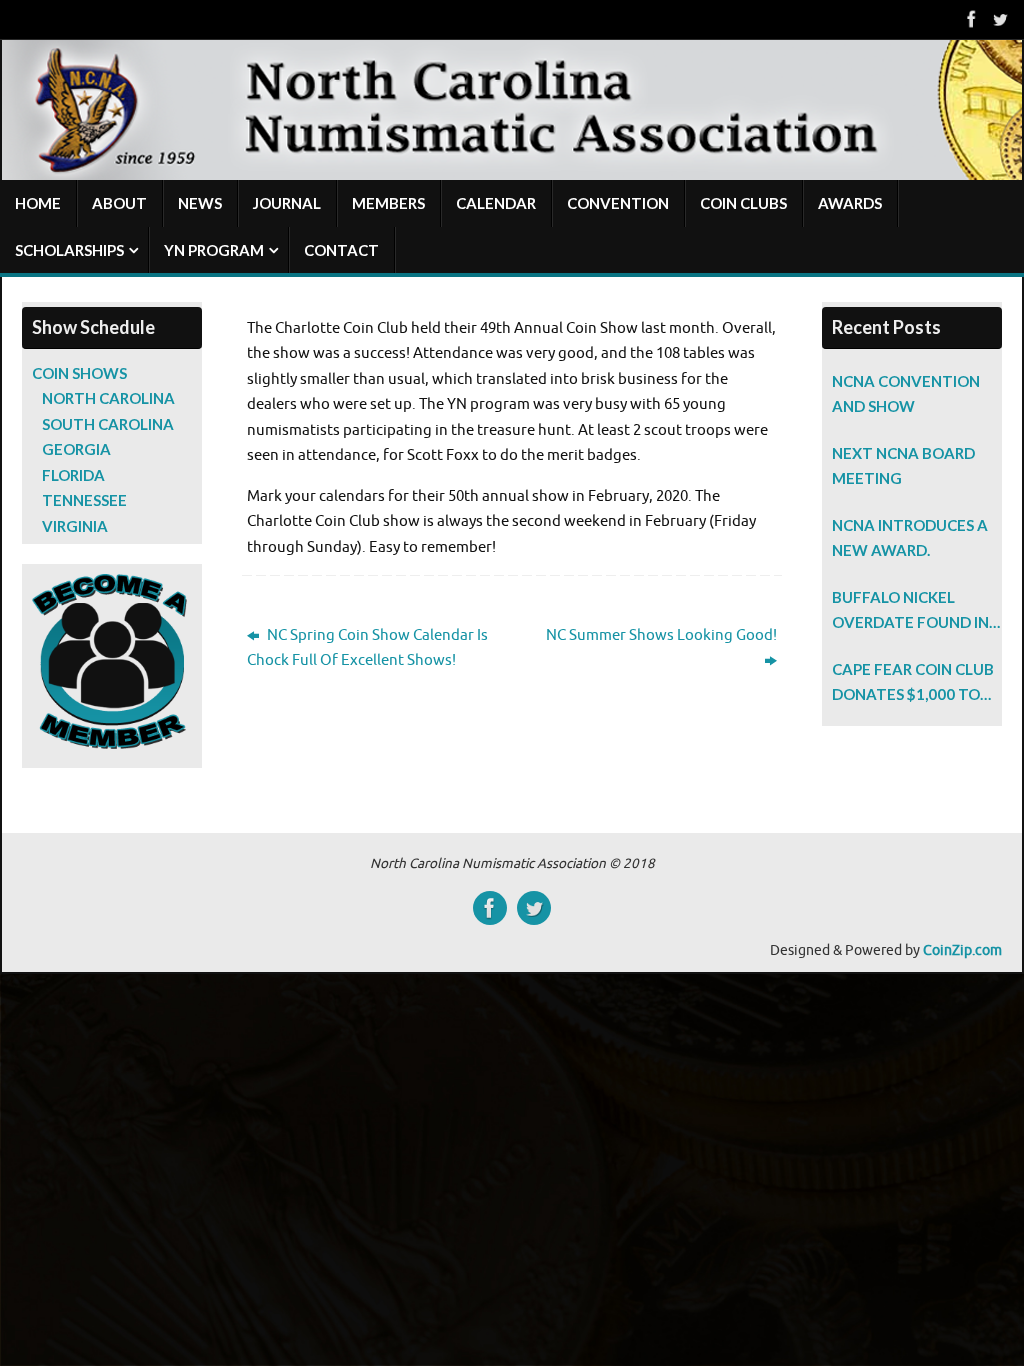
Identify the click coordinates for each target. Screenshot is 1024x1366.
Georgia (76, 449)
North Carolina (108, 398)
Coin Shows (79, 373)
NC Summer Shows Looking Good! (661, 635)
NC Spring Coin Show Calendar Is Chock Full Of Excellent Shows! (367, 648)
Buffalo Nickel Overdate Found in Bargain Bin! (910, 612)
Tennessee (84, 500)
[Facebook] (972, 19)
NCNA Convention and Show (906, 394)
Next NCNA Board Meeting (903, 466)
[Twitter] (1000, 19)
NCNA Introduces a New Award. (910, 538)
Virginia (75, 526)
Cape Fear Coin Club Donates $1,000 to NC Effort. (913, 684)
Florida (73, 475)
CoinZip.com (962, 950)
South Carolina (108, 424)
